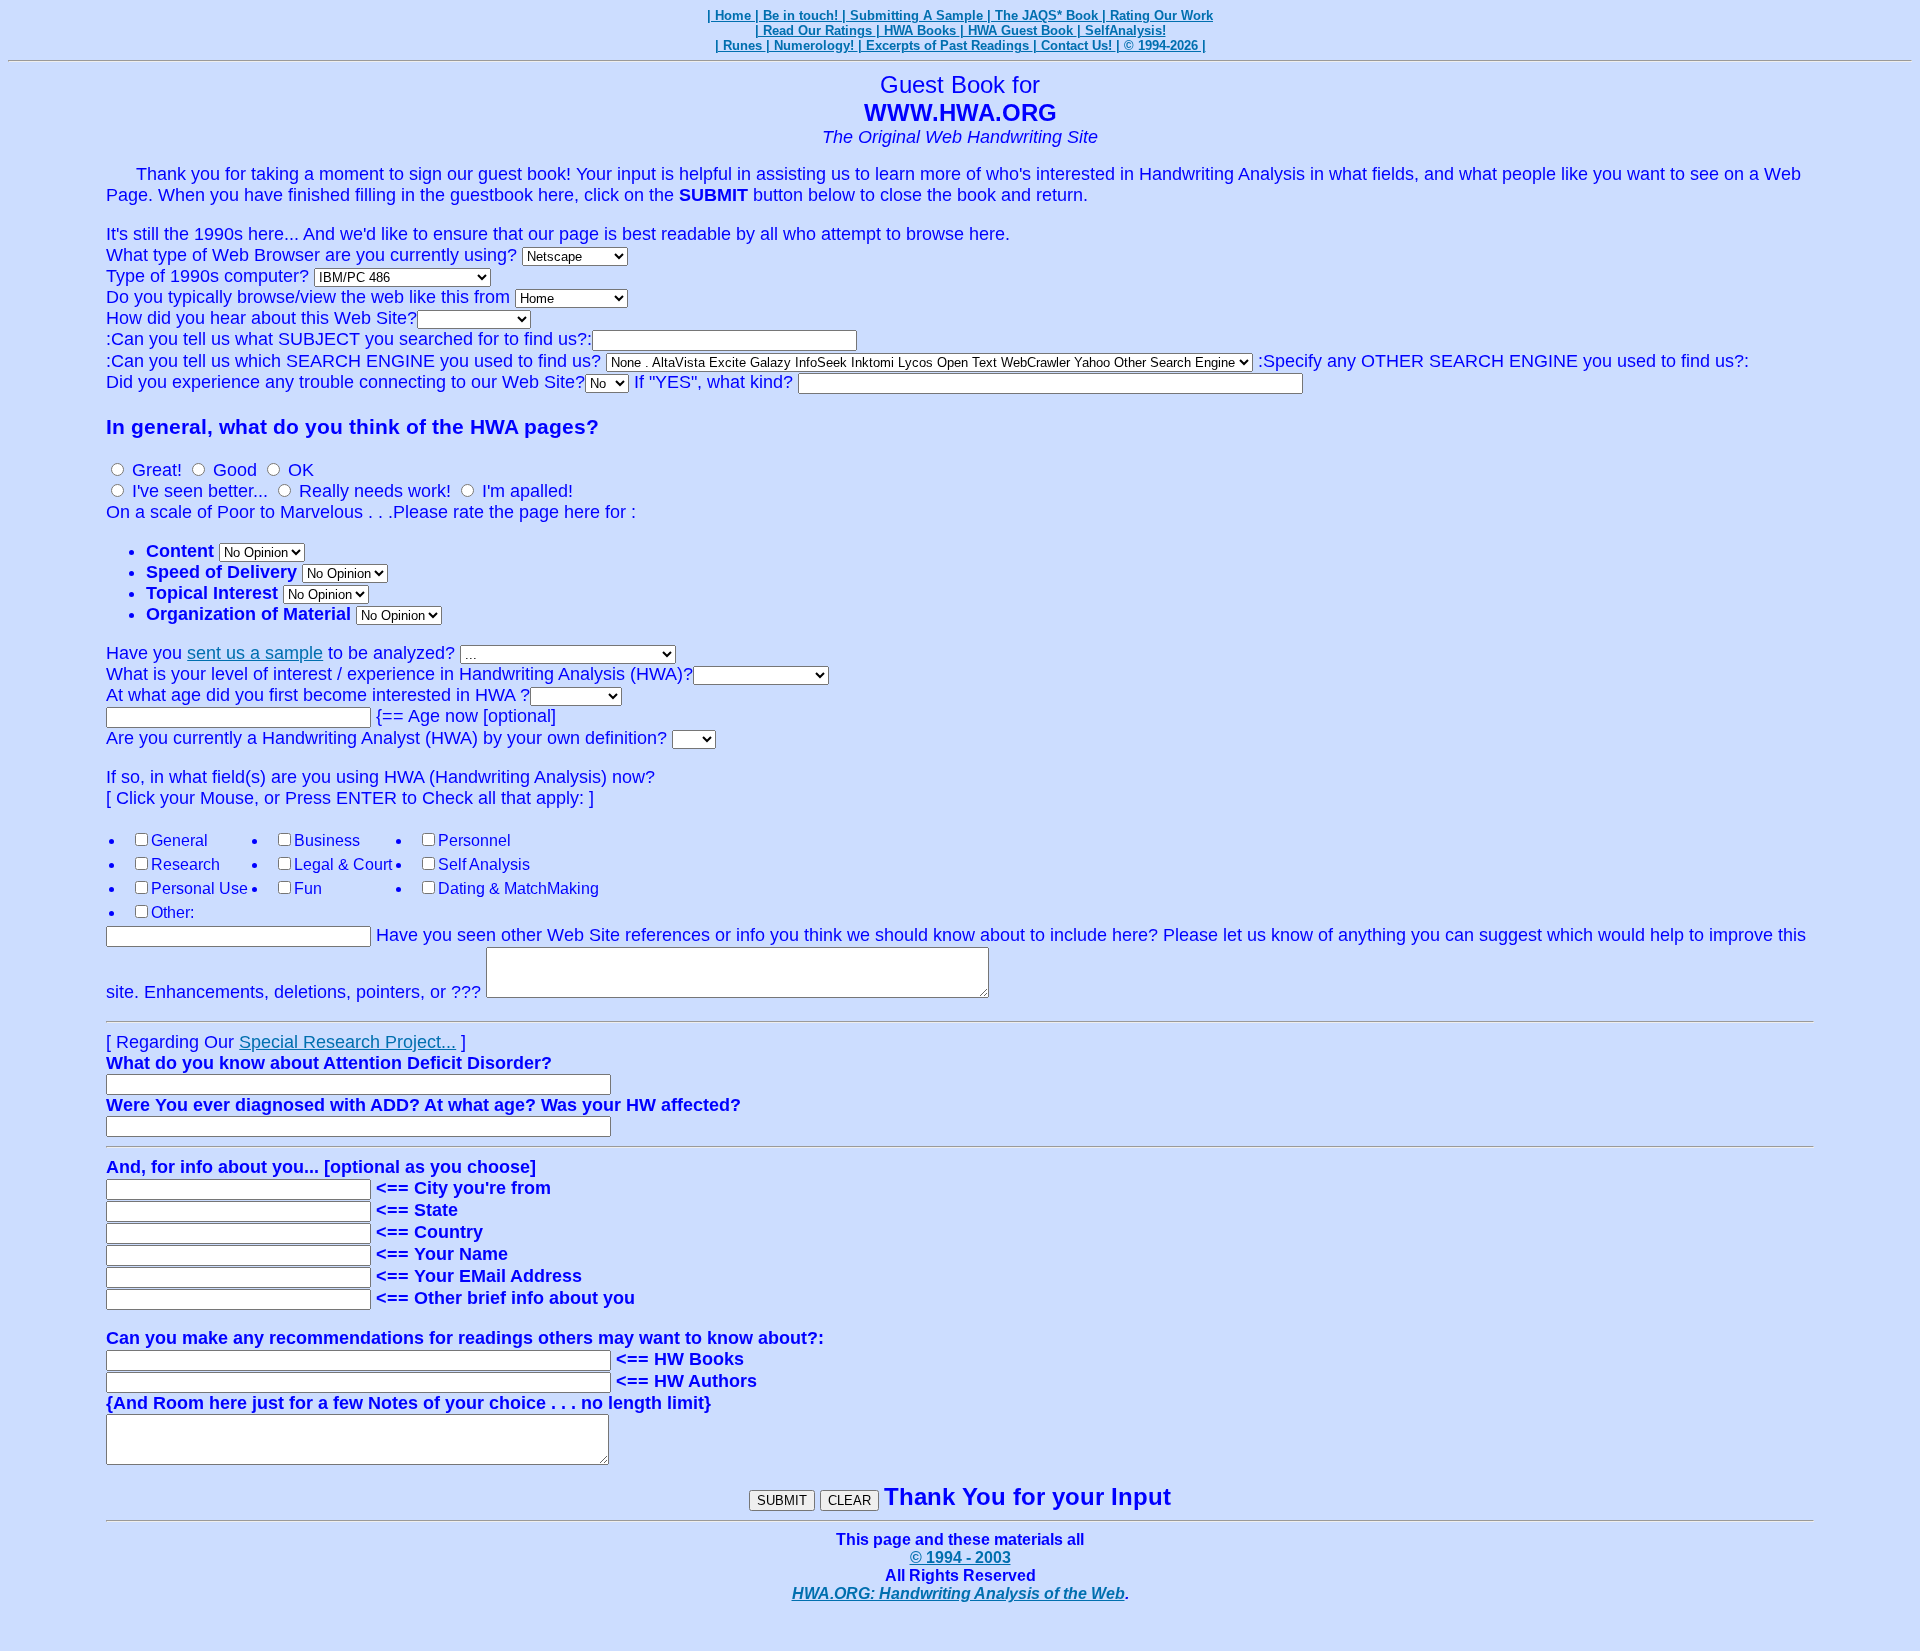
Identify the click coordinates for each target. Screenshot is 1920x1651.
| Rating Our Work (1157, 15)
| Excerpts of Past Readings (945, 45)
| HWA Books (918, 30)
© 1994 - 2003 (960, 1557)
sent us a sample (255, 653)
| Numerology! (812, 45)
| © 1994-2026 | (1161, 45)
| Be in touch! (798, 15)
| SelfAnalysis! (1121, 30)
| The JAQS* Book (1044, 15)
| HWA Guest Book (1018, 30)
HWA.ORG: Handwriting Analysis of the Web (958, 1593)
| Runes (740, 45)
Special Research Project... (347, 1042)
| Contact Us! (1074, 45)
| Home (731, 15)
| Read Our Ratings (815, 30)
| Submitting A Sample (914, 15)
